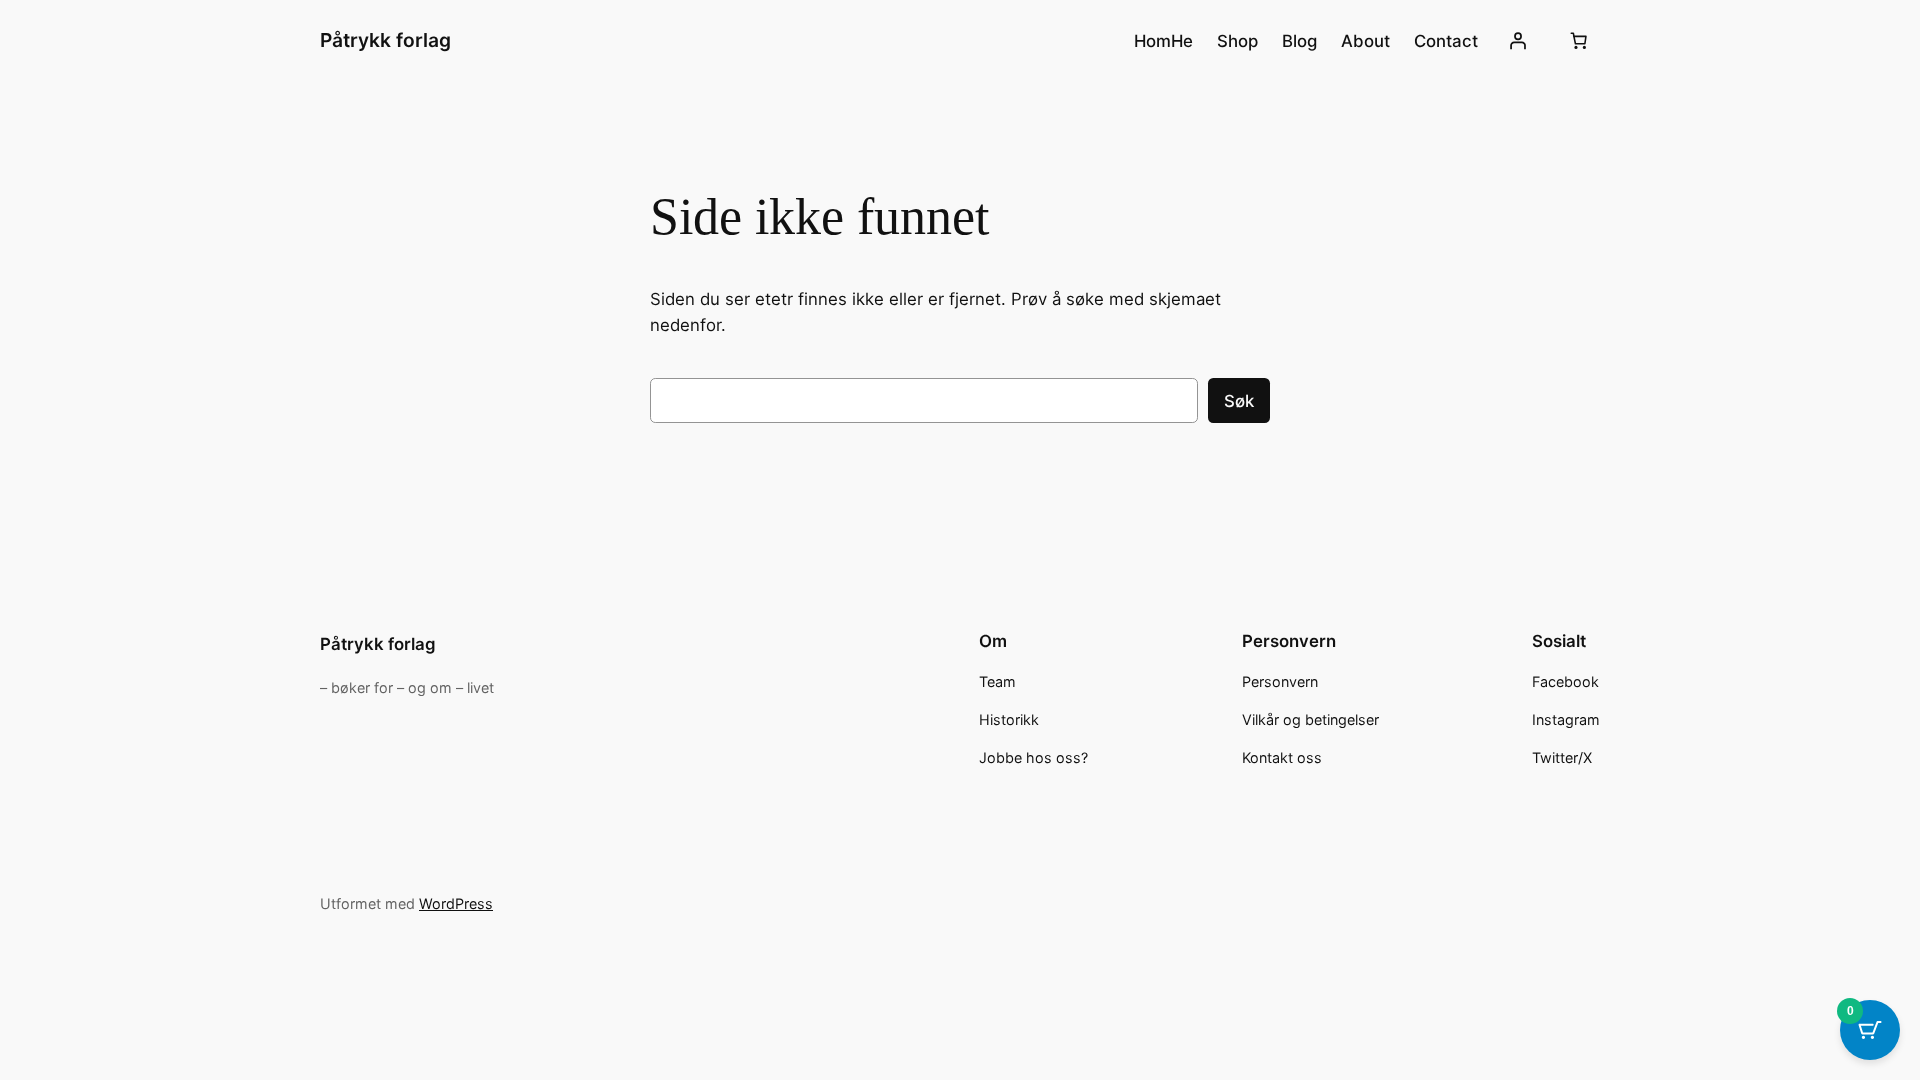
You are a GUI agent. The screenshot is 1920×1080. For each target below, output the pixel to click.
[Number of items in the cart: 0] (1579, 41)
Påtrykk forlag (385, 40)
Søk (1239, 401)
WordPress (456, 903)
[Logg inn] (1518, 41)
